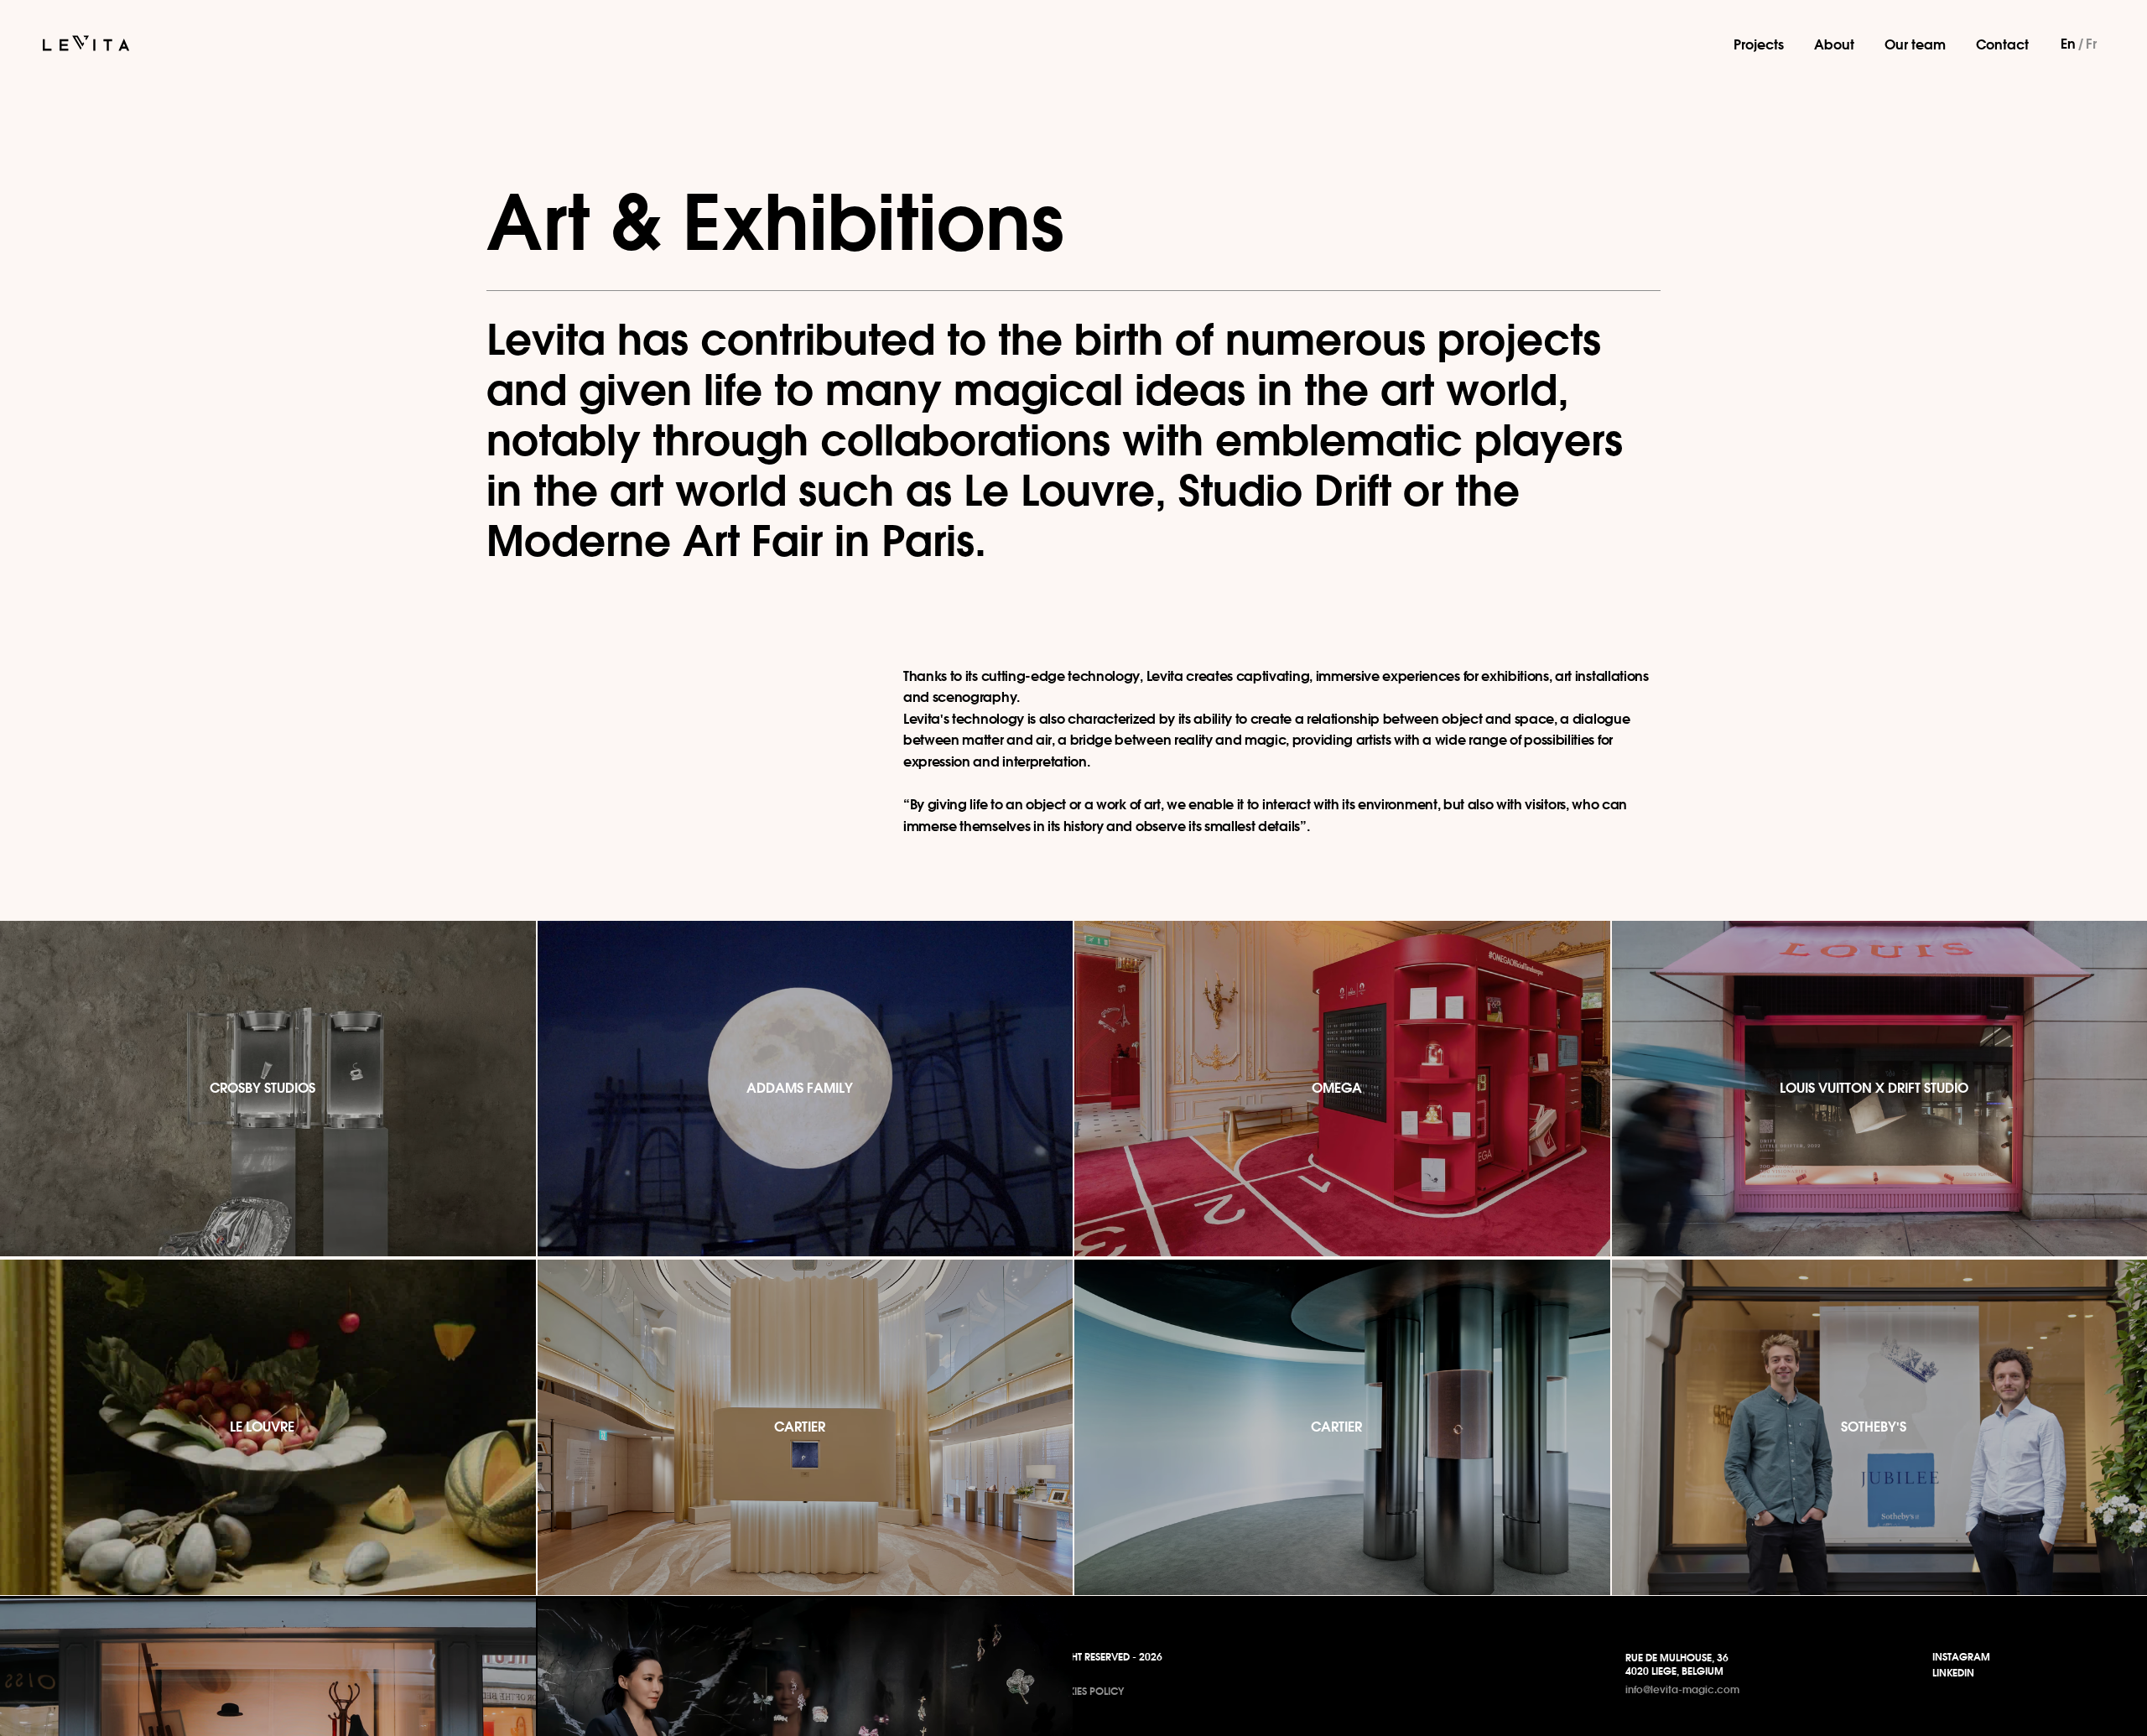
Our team (1915, 44)
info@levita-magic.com (1682, 1689)
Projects (1759, 44)
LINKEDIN (1953, 1673)
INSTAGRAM (1961, 1657)
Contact (2002, 44)
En (2068, 44)
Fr (2091, 44)
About (1834, 44)
